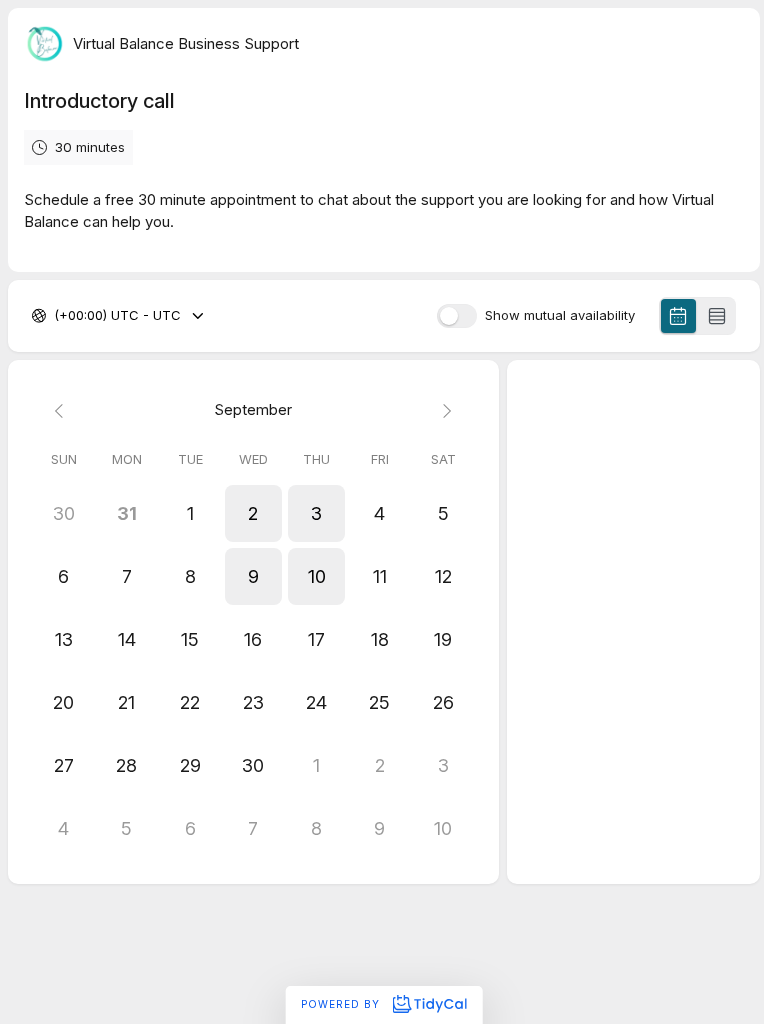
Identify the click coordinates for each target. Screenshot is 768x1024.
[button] (253, 513)
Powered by (342, 1004)
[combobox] (56, 316)
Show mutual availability (560, 315)
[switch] (457, 316)
